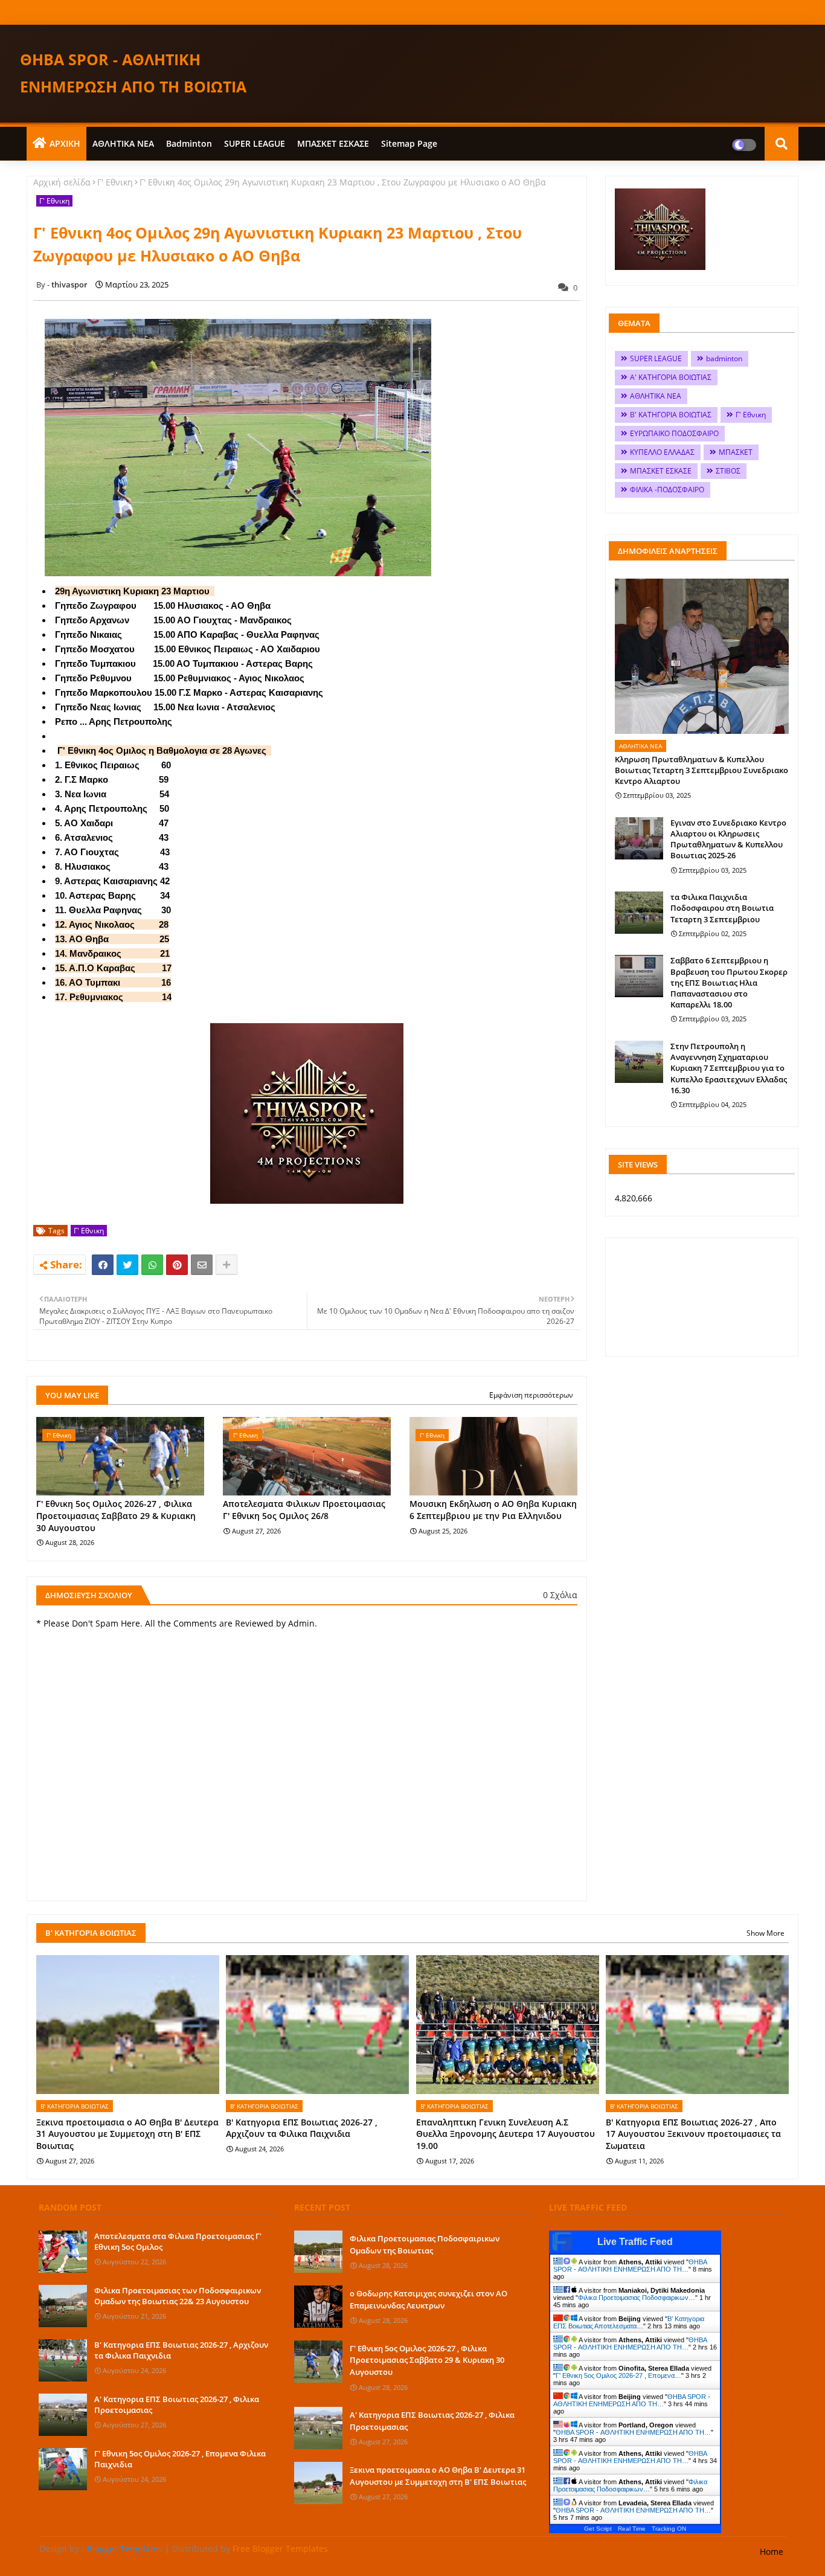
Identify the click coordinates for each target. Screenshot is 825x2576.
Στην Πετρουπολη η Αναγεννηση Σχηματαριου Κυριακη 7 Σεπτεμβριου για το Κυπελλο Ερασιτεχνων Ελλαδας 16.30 (729, 1068)
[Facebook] (103, 1265)
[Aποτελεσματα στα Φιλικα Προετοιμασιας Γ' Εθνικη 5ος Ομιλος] (63, 2252)
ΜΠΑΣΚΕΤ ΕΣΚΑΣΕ (333, 143)
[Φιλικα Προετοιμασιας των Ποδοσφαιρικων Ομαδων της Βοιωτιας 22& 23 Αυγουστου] (63, 2306)
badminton (189, 143)
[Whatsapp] (152, 1265)
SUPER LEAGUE (255, 143)
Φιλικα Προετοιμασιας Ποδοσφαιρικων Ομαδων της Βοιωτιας (425, 2244)
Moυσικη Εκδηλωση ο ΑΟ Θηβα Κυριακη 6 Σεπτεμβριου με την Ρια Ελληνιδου (493, 1510)
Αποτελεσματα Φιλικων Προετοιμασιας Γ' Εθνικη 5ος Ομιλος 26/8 (304, 1510)
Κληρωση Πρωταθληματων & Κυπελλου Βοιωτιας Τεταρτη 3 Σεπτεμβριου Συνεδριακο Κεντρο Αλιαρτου (701, 770)
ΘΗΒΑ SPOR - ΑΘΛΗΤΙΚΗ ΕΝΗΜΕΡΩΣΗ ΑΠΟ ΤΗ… (630, 2266)
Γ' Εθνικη (115, 182)
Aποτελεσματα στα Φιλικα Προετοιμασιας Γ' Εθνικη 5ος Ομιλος (178, 2241)
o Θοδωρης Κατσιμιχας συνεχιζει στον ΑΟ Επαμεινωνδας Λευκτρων (429, 2299)
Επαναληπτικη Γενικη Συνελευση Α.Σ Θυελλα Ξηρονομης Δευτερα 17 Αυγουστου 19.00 (506, 2134)
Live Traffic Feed (635, 2242)
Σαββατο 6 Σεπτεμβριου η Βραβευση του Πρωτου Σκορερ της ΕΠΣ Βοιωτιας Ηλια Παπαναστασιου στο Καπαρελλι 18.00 (729, 982)
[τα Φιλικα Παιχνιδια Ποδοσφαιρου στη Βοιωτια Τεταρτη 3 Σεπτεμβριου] (639, 913)
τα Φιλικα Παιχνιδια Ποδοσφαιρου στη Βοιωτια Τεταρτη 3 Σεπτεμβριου (722, 908)
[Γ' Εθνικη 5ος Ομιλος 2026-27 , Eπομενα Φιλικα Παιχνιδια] (63, 2469)
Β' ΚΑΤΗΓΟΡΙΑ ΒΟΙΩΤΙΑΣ (671, 415)
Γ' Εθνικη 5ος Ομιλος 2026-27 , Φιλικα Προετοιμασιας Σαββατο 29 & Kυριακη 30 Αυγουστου (116, 1515)
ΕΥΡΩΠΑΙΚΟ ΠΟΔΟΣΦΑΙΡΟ (674, 433)
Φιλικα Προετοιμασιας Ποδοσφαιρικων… (637, 2298)
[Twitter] (127, 1265)
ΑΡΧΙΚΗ (65, 143)
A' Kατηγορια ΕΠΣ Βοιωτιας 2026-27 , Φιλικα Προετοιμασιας (177, 2404)
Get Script (598, 2529)
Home (772, 2552)
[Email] (202, 1265)
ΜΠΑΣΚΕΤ (736, 452)
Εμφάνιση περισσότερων (531, 1395)
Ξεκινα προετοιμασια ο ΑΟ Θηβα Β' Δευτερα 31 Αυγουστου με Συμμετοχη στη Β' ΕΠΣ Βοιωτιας (127, 2134)
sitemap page (409, 143)
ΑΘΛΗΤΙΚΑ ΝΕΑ (123, 143)
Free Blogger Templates (280, 2549)
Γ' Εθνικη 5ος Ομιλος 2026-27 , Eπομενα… (618, 2375)
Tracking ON (669, 2529)
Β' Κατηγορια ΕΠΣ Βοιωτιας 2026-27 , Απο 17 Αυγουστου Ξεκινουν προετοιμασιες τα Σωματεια (693, 2134)
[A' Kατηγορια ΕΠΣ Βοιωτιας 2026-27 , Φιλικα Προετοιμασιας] (63, 2415)
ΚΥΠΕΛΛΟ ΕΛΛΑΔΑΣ (662, 452)
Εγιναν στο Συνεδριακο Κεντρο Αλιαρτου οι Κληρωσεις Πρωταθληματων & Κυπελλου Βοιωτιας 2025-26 (728, 839)
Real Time (632, 2529)
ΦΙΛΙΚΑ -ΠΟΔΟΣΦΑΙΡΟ (667, 490)
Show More (766, 1933)
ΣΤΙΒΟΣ (728, 471)
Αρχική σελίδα (62, 182)
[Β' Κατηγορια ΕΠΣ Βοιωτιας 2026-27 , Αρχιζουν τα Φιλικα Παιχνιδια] (63, 2360)
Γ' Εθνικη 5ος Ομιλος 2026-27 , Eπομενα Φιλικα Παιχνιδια (180, 2459)
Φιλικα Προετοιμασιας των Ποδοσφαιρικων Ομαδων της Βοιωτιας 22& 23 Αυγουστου (178, 2296)
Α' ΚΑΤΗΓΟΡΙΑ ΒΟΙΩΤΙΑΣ (671, 377)
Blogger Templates (125, 2549)
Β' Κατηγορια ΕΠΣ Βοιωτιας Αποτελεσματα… (629, 2322)
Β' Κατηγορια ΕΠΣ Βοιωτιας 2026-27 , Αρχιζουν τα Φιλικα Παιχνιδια (302, 2128)
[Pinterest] (177, 1265)
